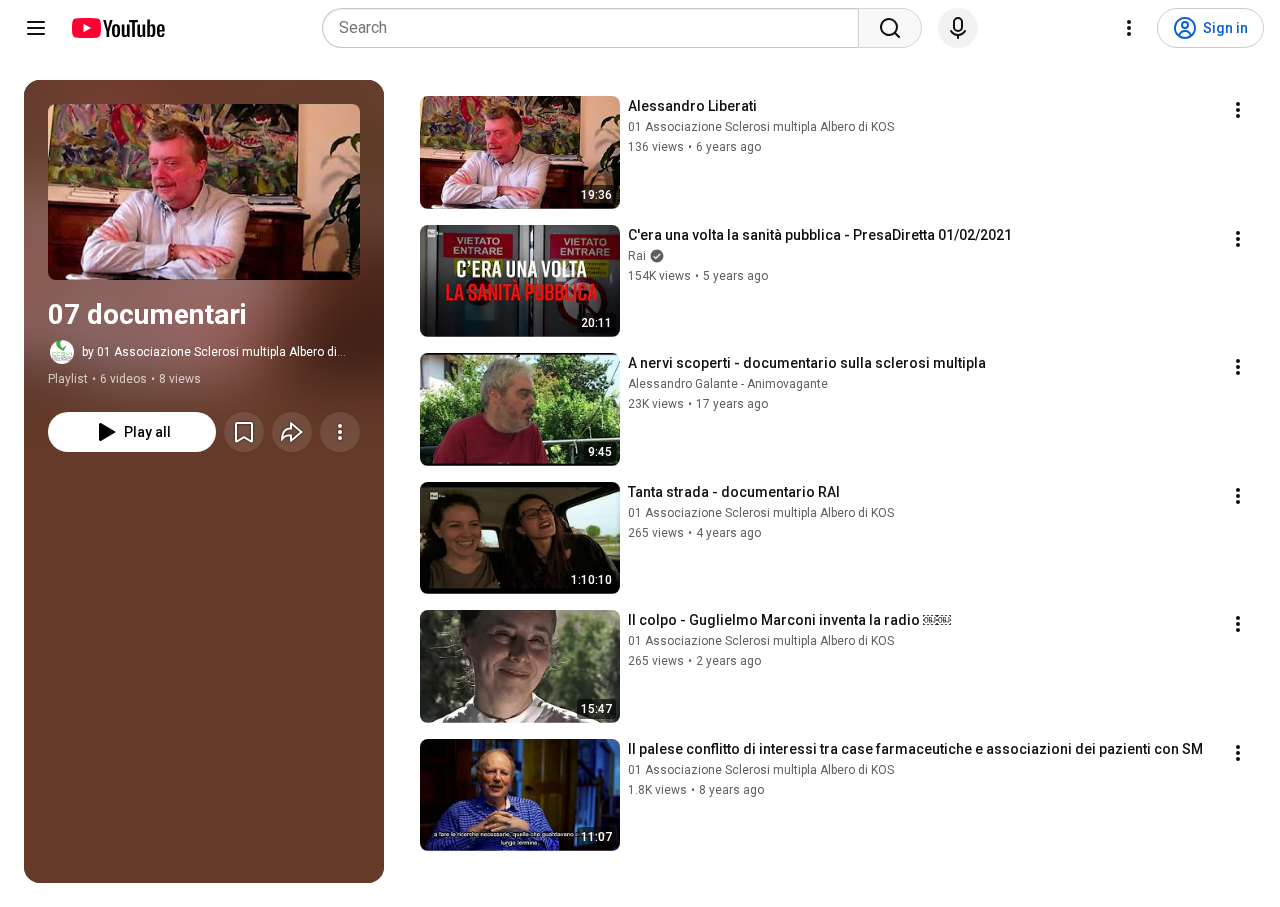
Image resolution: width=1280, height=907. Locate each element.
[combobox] (596, 28)
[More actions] (340, 432)
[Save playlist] (244, 432)
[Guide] (36, 28)
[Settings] (1129, 28)
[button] (204, 192)
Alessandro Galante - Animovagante (728, 384)
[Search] (890, 28)
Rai (637, 256)
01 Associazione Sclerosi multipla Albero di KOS (761, 127)
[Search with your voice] (958, 28)
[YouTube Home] (117, 28)
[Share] (292, 432)
